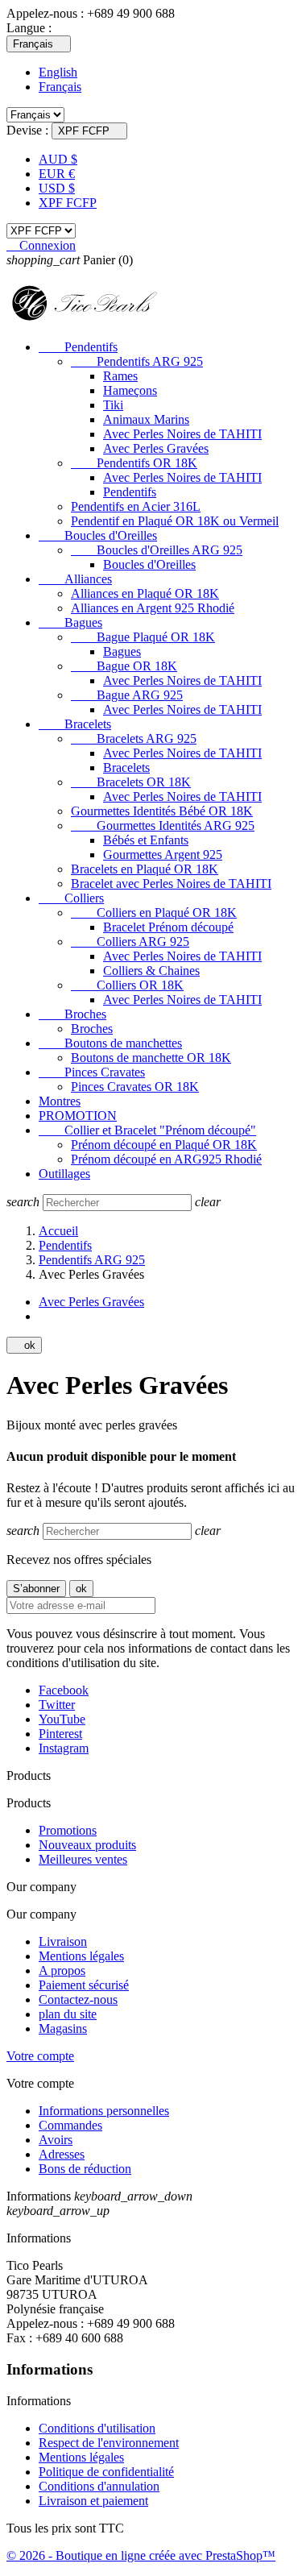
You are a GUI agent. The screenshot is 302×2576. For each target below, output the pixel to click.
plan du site (68, 2014)
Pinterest (60, 1734)
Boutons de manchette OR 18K (151, 1058)
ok (24, 1345)
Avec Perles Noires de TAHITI (182, 434)
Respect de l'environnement (109, 2443)
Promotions (68, 1830)
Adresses (62, 2154)
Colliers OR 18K (127, 985)
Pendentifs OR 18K (134, 463)
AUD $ (58, 159)
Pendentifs (78, 347)
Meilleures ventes (83, 1859)
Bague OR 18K (124, 666)
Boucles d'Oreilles (98, 535)
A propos (62, 1970)
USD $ (57, 188)
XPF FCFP (68, 203)
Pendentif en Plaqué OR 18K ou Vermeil (175, 521)
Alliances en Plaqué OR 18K (145, 593)
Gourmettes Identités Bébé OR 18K (162, 811)
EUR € (57, 174)
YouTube (62, 1719)
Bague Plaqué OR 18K (143, 637)
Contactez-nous (78, 1999)
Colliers (71, 898)
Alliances (75, 579)
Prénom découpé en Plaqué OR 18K (164, 1145)
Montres (60, 1101)
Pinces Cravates (92, 1072)
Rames (120, 376)
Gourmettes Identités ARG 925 (163, 825)
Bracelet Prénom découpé (168, 927)
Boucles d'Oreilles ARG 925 (157, 550)
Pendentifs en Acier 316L (136, 506)
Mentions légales (81, 1956)
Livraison (63, 1941)
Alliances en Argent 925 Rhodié (153, 608)
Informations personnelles (104, 2111)
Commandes (70, 2125)
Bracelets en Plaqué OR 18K (145, 869)
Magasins (63, 2028)
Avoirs (56, 2140)
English (58, 72)
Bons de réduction (85, 2169)
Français (60, 87)
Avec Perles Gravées (156, 448)
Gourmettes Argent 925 (163, 855)
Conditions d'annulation (99, 2486)
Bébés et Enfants (146, 840)
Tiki (113, 405)
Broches (72, 1014)
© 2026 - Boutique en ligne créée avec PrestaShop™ (141, 2555)
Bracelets (75, 724)
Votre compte (40, 2056)
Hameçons (130, 390)
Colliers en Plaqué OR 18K (154, 913)
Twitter (57, 1705)
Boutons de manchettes (110, 1043)
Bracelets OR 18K (131, 782)
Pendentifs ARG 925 (137, 361)
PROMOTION (78, 1116)
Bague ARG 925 (127, 695)
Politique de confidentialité (106, 2472)
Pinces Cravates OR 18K (135, 1087)
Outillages (64, 1174)
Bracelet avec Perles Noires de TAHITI (171, 884)
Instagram (64, 1748)
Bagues (70, 622)
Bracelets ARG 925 (134, 738)
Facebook (64, 1690)
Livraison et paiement (93, 2501)
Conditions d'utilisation (97, 2428)
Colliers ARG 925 (130, 942)
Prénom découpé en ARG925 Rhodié (166, 1159)
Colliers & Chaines (151, 971)
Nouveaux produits (87, 1845)
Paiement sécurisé (84, 1985)
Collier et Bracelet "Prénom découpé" (147, 1130)
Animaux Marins (146, 419)
